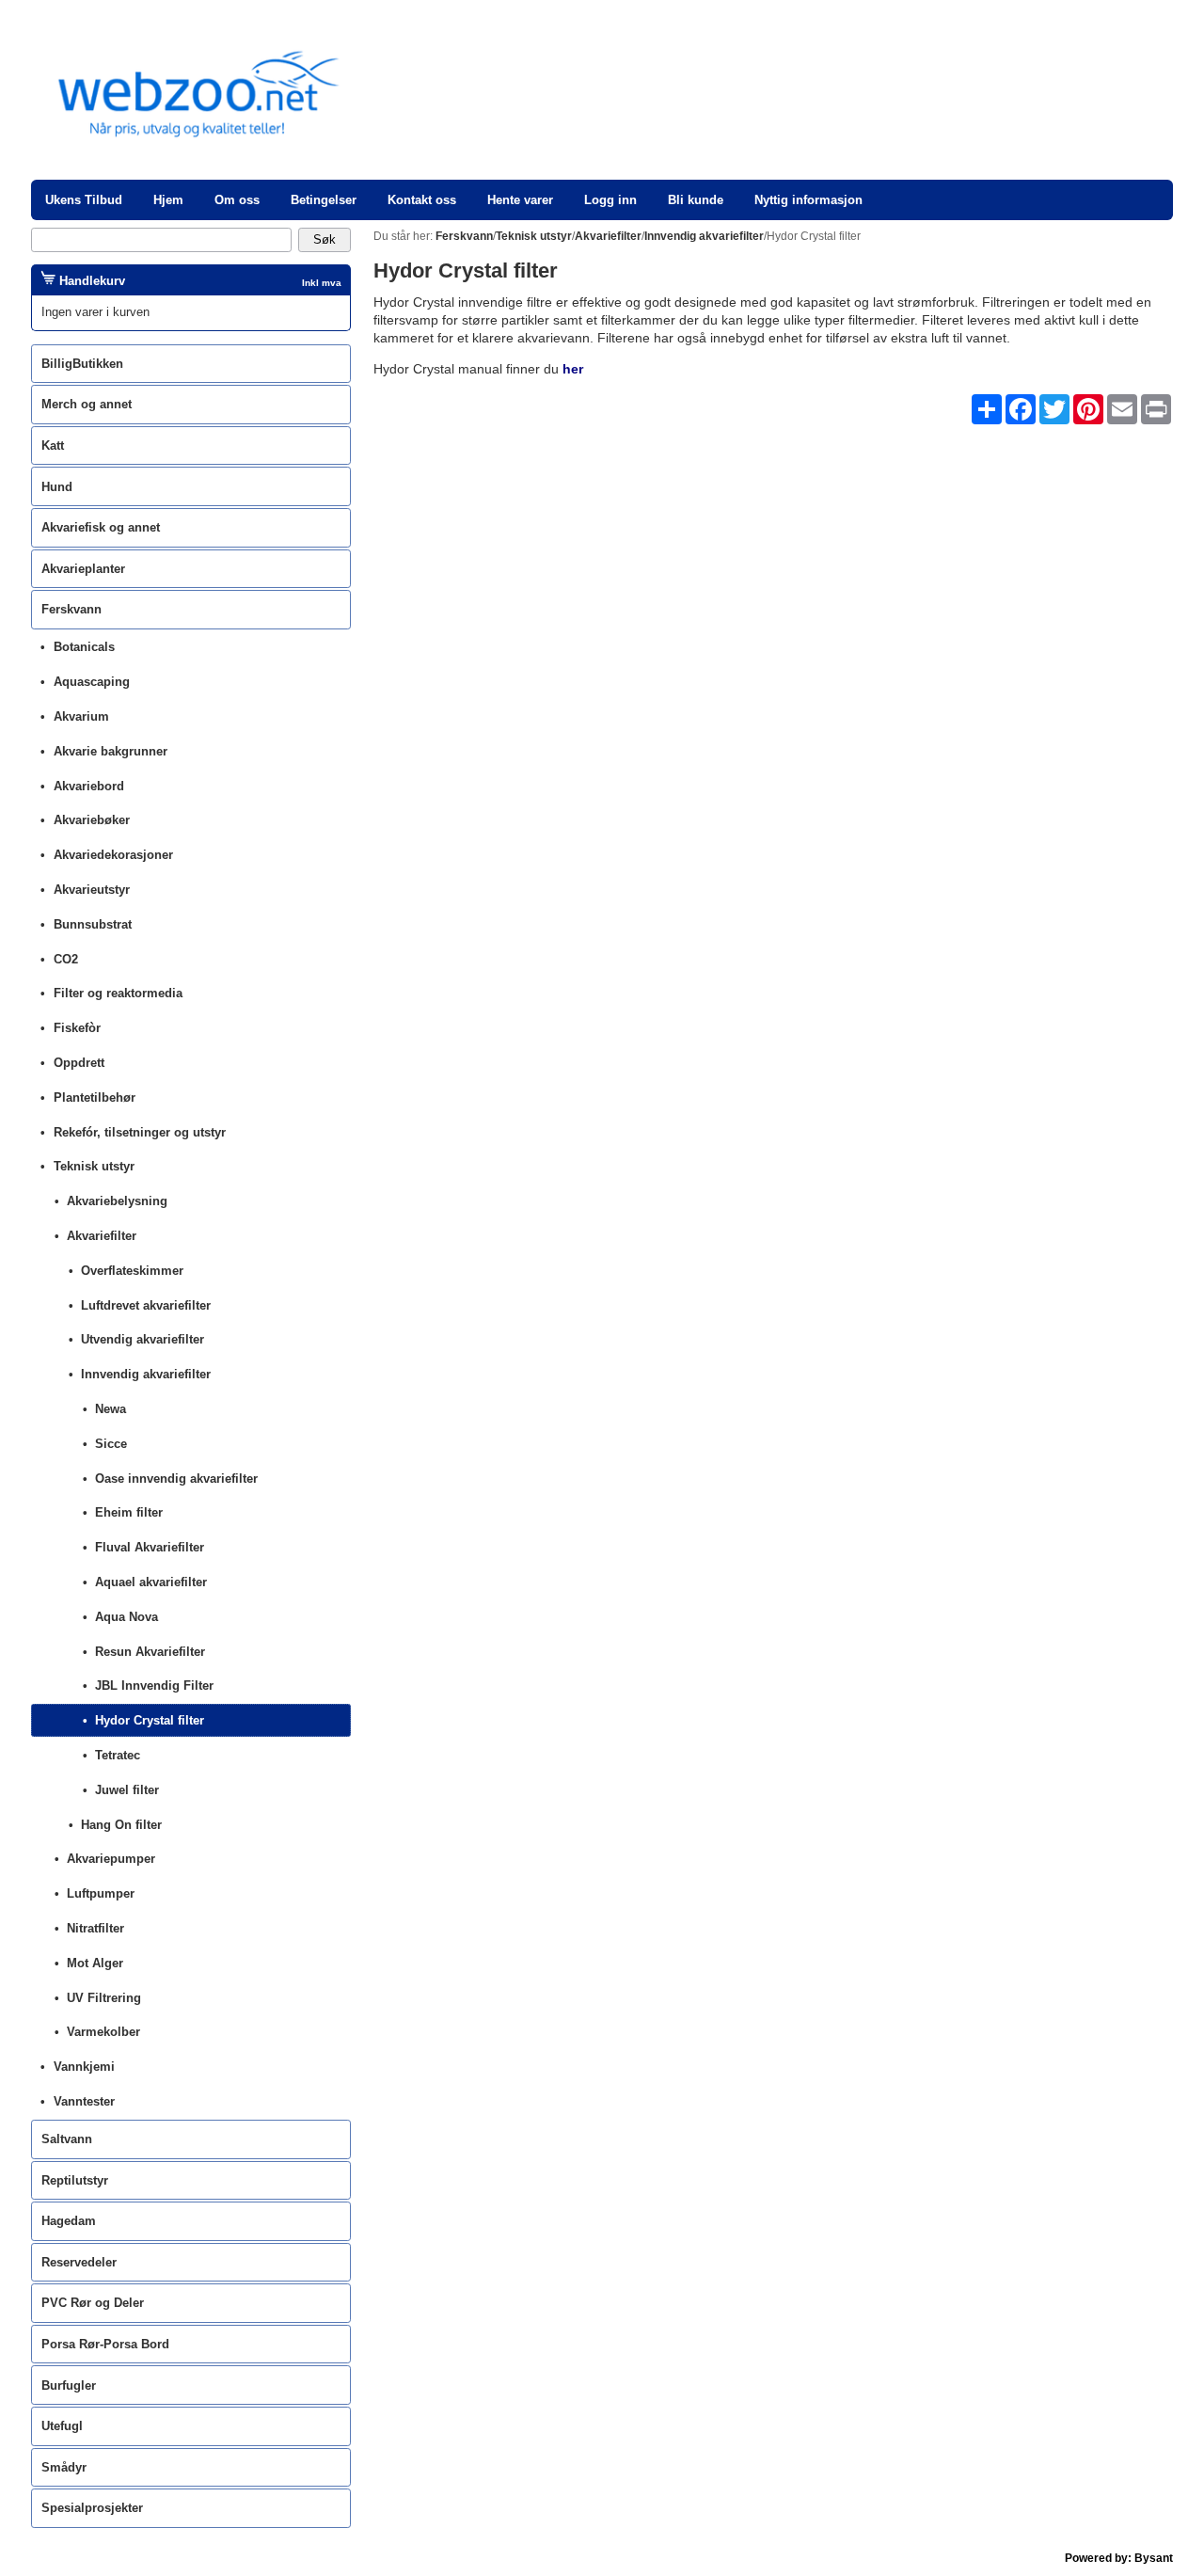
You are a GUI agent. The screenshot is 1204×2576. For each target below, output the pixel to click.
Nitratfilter (95, 1928)
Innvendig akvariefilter (146, 1374)
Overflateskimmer (132, 1271)
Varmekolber (103, 2032)
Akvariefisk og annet (101, 527)
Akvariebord (89, 786)
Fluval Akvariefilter (150, 1547)
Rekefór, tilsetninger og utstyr (140, 1132)
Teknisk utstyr (94, 1166)
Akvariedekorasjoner (113, 855)
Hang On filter (121, 1825)
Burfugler (69, 2385)
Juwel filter (127, 1790)
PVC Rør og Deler (93, 2303)
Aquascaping (92, 682)
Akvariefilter (102, 1236)
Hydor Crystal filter (150, 1720)
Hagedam (69, 2221)
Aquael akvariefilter (151, 1582)
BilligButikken (82, 364)
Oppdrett (79, 1063)
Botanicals (84, 647)
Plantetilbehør (95, 1097)
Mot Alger (95, 1963)
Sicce (111, 1444)
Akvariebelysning (117, 1201)
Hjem (168, 200)
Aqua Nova (127, 1617)
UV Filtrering (104, 1998)
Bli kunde (696, 200)
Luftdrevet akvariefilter (146, 1305)
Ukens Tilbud (84, 200)
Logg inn (610, 200)
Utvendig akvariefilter (143, 1339)
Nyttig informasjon (808, 200)
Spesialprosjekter (92, 2508)
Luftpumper (101, 1893)
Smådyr (64, 2467)
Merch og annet (87, 404)
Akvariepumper (111, 1859)
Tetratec (118, 1755)
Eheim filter (129, 1512)
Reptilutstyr (75, 2180)
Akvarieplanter (83, 569)
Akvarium (81, 716)
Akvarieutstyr (92, 890)
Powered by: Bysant (1119, 2558)
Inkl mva (322, 283)
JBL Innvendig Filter (154, 1686)
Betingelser (324, 200)
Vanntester (84, 2101)
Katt (53, 445)
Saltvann (67, 2139)
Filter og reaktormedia (118, 993)
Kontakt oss (422, 200)
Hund (57, 487)
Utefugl (62, 2426)
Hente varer (520, 200)
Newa (111, 1409)
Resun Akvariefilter (150, 1652)
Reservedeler (79, 2262)
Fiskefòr (77, 1028)
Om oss (237, 200)
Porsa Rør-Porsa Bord (105, 2344)
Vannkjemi (84, 2067)
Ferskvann (71, 609)
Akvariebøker (92, 820)
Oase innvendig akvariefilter (176, 1479)
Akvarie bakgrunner (111, 751)
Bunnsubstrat (93, 924)
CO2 (66, 959)
